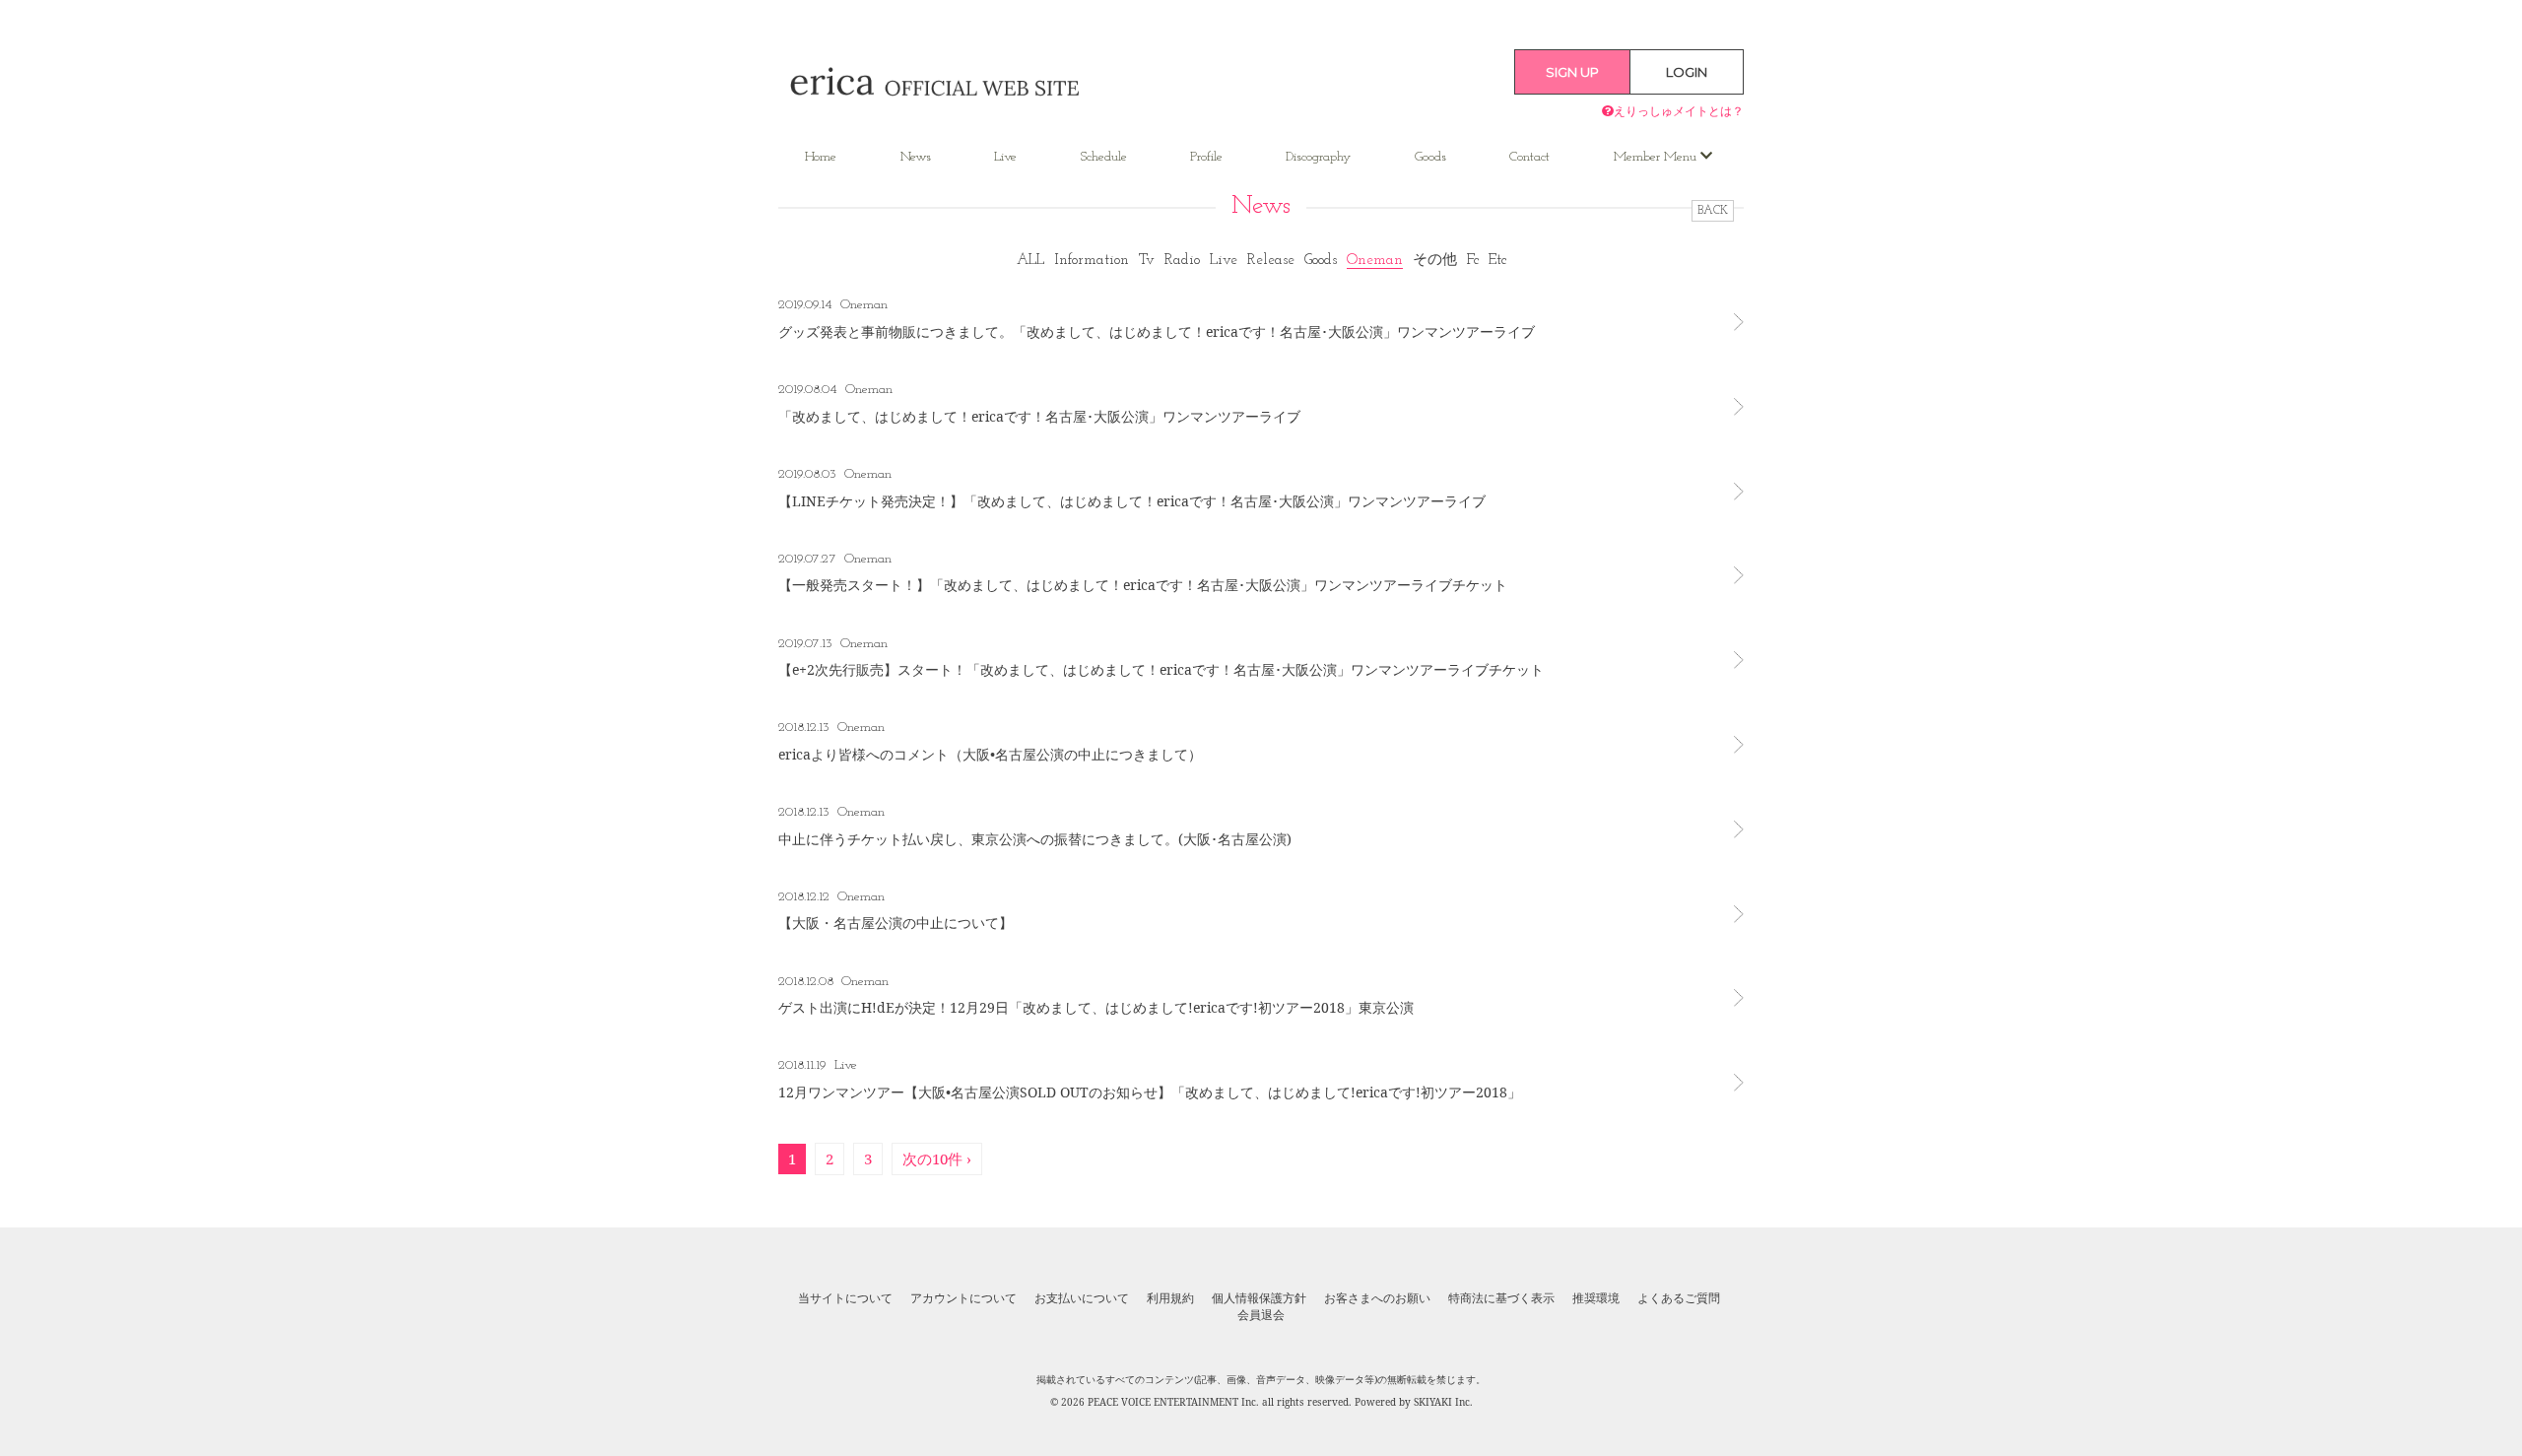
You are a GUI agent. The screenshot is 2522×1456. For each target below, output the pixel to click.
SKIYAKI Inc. (1443, 1402)
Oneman (1375, 261)
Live (1005, 157)
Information (1092, 261)
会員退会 (1261, 1315)
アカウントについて (963, 1298)
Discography (1318, 157)
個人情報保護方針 (1259, 1298)
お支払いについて (1082, 1298)
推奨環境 (1596, 1298)
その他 (1435, 261)
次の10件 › (937, 1158)
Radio (1182, 261)
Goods (1430, 157)
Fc (1473, 261)
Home (821, 157)
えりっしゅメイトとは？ (1679, 111)
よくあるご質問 (1679, 1298)
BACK (1713, 211)
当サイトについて (845, 1298)
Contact (1529, 157)
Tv (1147, 261)
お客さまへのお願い (1377, 1298)
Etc (1497, 261)
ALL (1030, 261)
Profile (1206, 157)
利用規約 (1170, 1298)
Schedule (1104, 157)
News (916, 157)
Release (1271, 261)
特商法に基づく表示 (1501, 1298)
